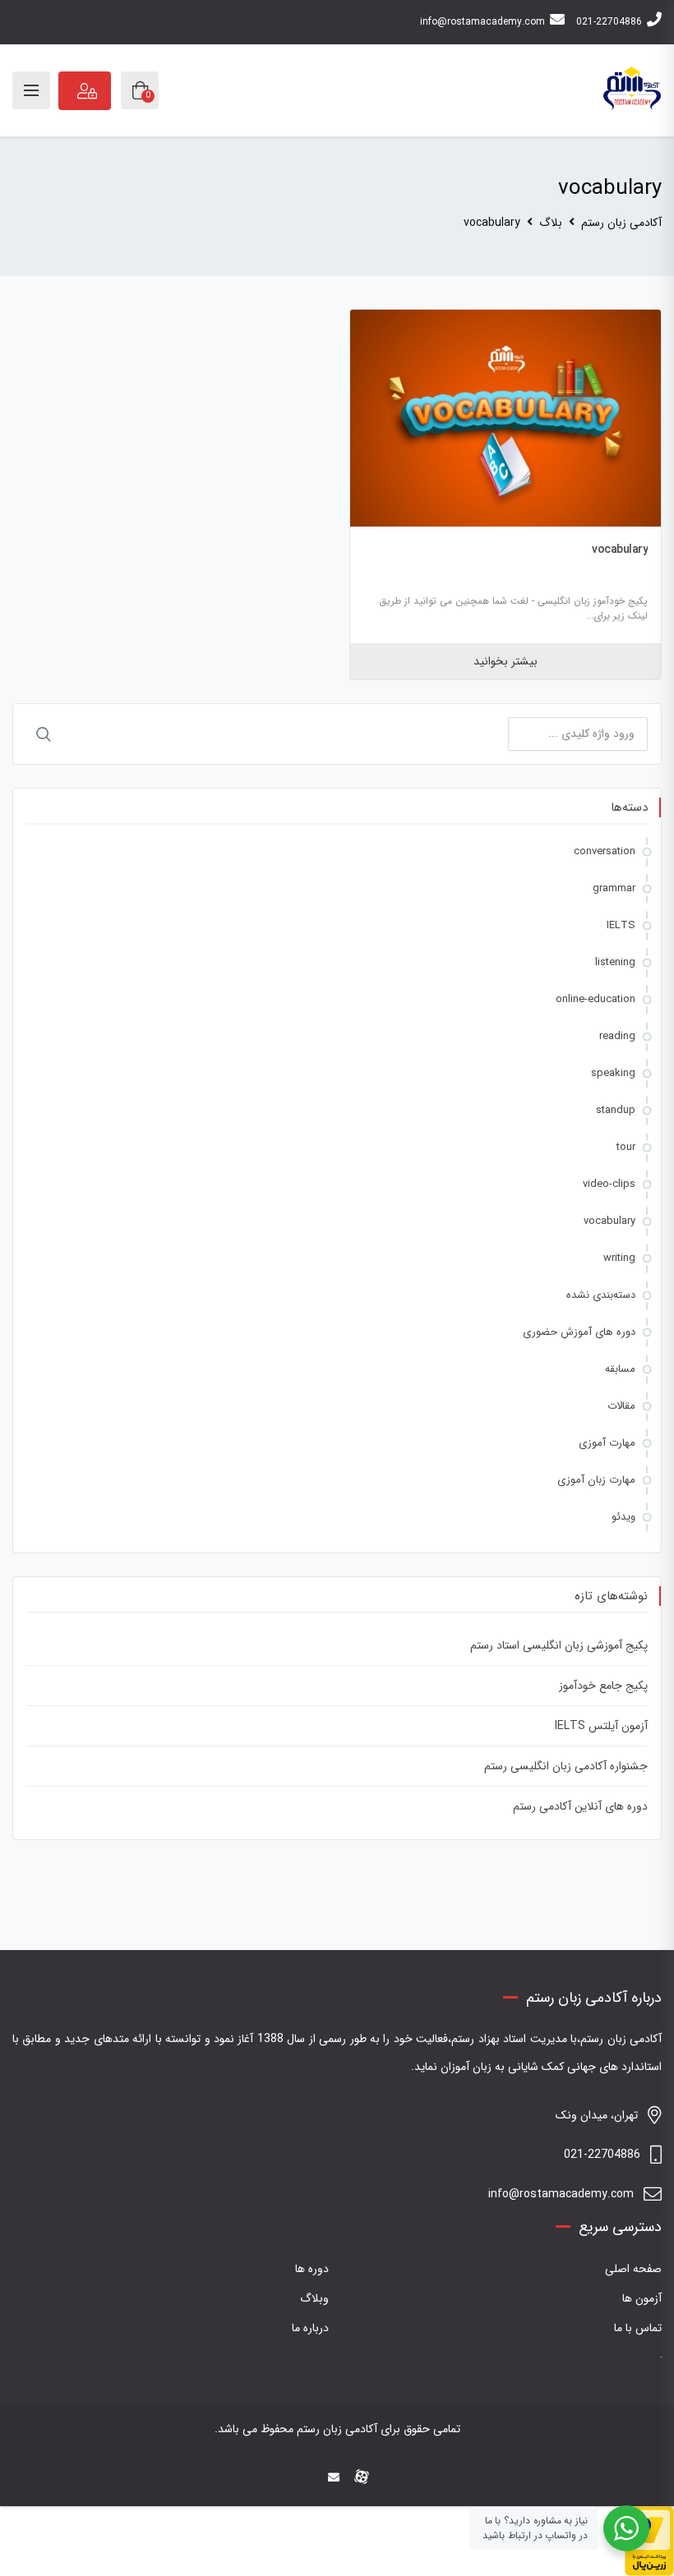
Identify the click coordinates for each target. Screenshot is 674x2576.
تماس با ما (638, 2328)
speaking (613, 1073)
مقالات (621, 1406)
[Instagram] (390, 2478)
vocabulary (620, 550)
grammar (614, 888)
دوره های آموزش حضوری (579, 1332)
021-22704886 (609, 22)
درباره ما (310, 2328)
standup (616, 1110)
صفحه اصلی (633, 2269)
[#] (284, 2478)
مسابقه (620, 1369)
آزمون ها (642, 2298)
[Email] (334, 2478)
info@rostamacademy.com (482, 22)
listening (615, 962)
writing (619, 1258)
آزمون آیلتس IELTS (601, 1726)
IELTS (621, 925)
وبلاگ (314, 2298)
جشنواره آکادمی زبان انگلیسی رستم (566, 1766)
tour (626, 1147)
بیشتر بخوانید (505, 661)
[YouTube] (309, 2478)
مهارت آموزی (607, 1443)
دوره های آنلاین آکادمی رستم (580, 1806)
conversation (605, 851)
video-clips (609, 1184)
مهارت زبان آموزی (596, 1480)
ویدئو (623, 1517)
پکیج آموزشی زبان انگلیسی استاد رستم (559, 1645)
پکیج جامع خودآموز (603, 1686)
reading (617, 1036)
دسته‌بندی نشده (601, 1295)
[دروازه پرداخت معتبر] (649, 2541)
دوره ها (312, 2269)
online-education (596, 999)
